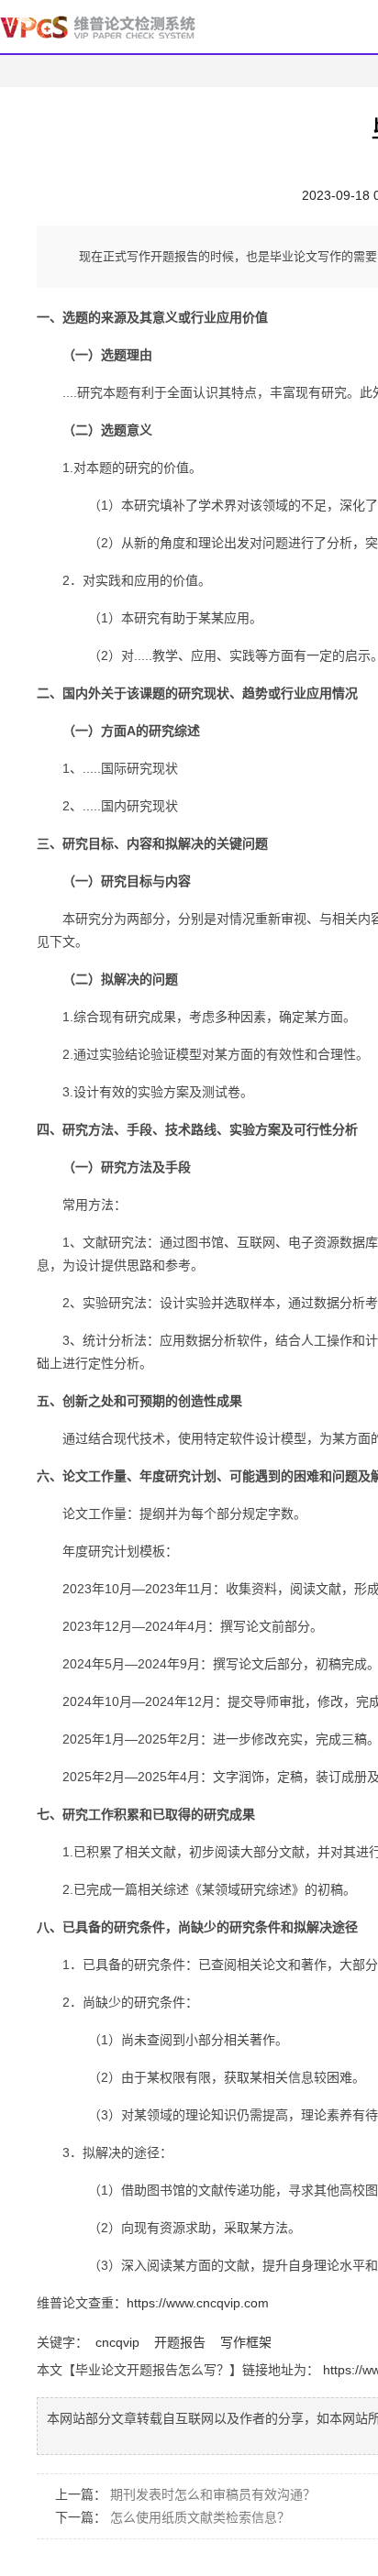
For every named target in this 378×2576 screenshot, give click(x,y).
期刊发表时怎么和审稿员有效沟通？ (213, 2494)
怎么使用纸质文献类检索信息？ (200, 2517)
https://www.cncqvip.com (198, 2303)
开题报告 (180, 2342)
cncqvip (117, 2342)
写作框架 (246, 2342)
